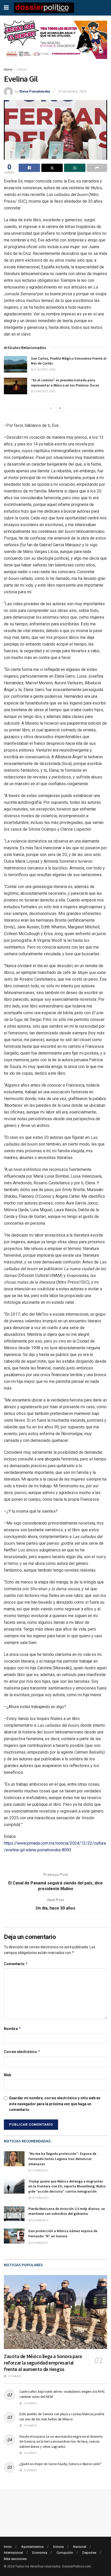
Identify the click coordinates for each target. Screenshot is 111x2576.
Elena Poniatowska (35, 91)
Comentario (16, 1964)
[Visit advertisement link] (55, 44)
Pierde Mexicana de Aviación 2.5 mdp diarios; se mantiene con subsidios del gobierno (67, 2211)
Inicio (8, 2547)
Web (7, 2075)
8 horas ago (40, 2220)
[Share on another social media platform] (97, 168)
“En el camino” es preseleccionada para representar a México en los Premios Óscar (65, 383)
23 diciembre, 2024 (72, 91)
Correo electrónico (22, 2052)
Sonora (58, 2547)
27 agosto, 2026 (44, 370)
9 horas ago (40, 2243)
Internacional (13, 2553)
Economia (40, 2553)
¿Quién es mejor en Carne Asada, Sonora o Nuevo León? (60, 2464)
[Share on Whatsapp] (75, 168)
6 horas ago (40, 2198)
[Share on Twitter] (52, 168)
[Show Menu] (6, 8)
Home (8, 70)
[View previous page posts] (51, 408)
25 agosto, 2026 (44, 391)
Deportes (89, 2553)
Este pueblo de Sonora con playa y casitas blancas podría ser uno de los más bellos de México (62, 2416)
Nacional (80, 2547)
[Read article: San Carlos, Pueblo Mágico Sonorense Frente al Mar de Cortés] (15, 364)
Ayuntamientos (32, 2547)
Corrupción (65, 2553)
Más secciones (15, 2559)
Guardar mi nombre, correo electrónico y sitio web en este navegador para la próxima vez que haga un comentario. (55, 2104)
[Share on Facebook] (29, 168)
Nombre (13, 2029)
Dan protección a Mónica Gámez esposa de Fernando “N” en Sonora (63, 2233)
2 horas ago (40, 2170)
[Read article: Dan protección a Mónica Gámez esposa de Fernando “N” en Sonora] (14, 2236)
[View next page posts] (60, 408)
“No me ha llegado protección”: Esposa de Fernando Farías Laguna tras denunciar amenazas (62, 2159)
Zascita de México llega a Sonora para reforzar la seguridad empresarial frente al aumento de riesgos (43, 2363)
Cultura (22, 70)
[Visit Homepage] (44, 8)
